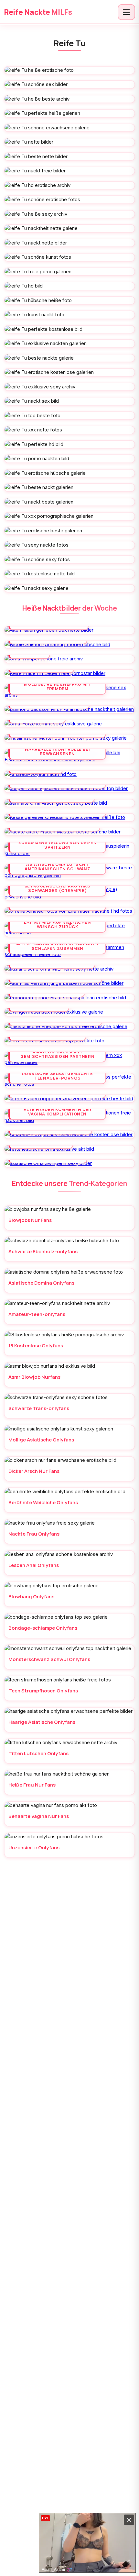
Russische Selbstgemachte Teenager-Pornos (58, 1076)
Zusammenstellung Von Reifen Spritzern (57, 845)
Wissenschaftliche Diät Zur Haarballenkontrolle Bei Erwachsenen (57, 749)
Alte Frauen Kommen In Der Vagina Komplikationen (58, 1112)
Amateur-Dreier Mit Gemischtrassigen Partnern (57, 1054)
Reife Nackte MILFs (38, 12)
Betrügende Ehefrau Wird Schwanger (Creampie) (58, 888)
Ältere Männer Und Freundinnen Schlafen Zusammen (58, 946)
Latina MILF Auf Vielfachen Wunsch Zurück (58, 924)
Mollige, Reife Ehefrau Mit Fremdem (57, 686)
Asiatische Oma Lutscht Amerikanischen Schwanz (57, 866)
